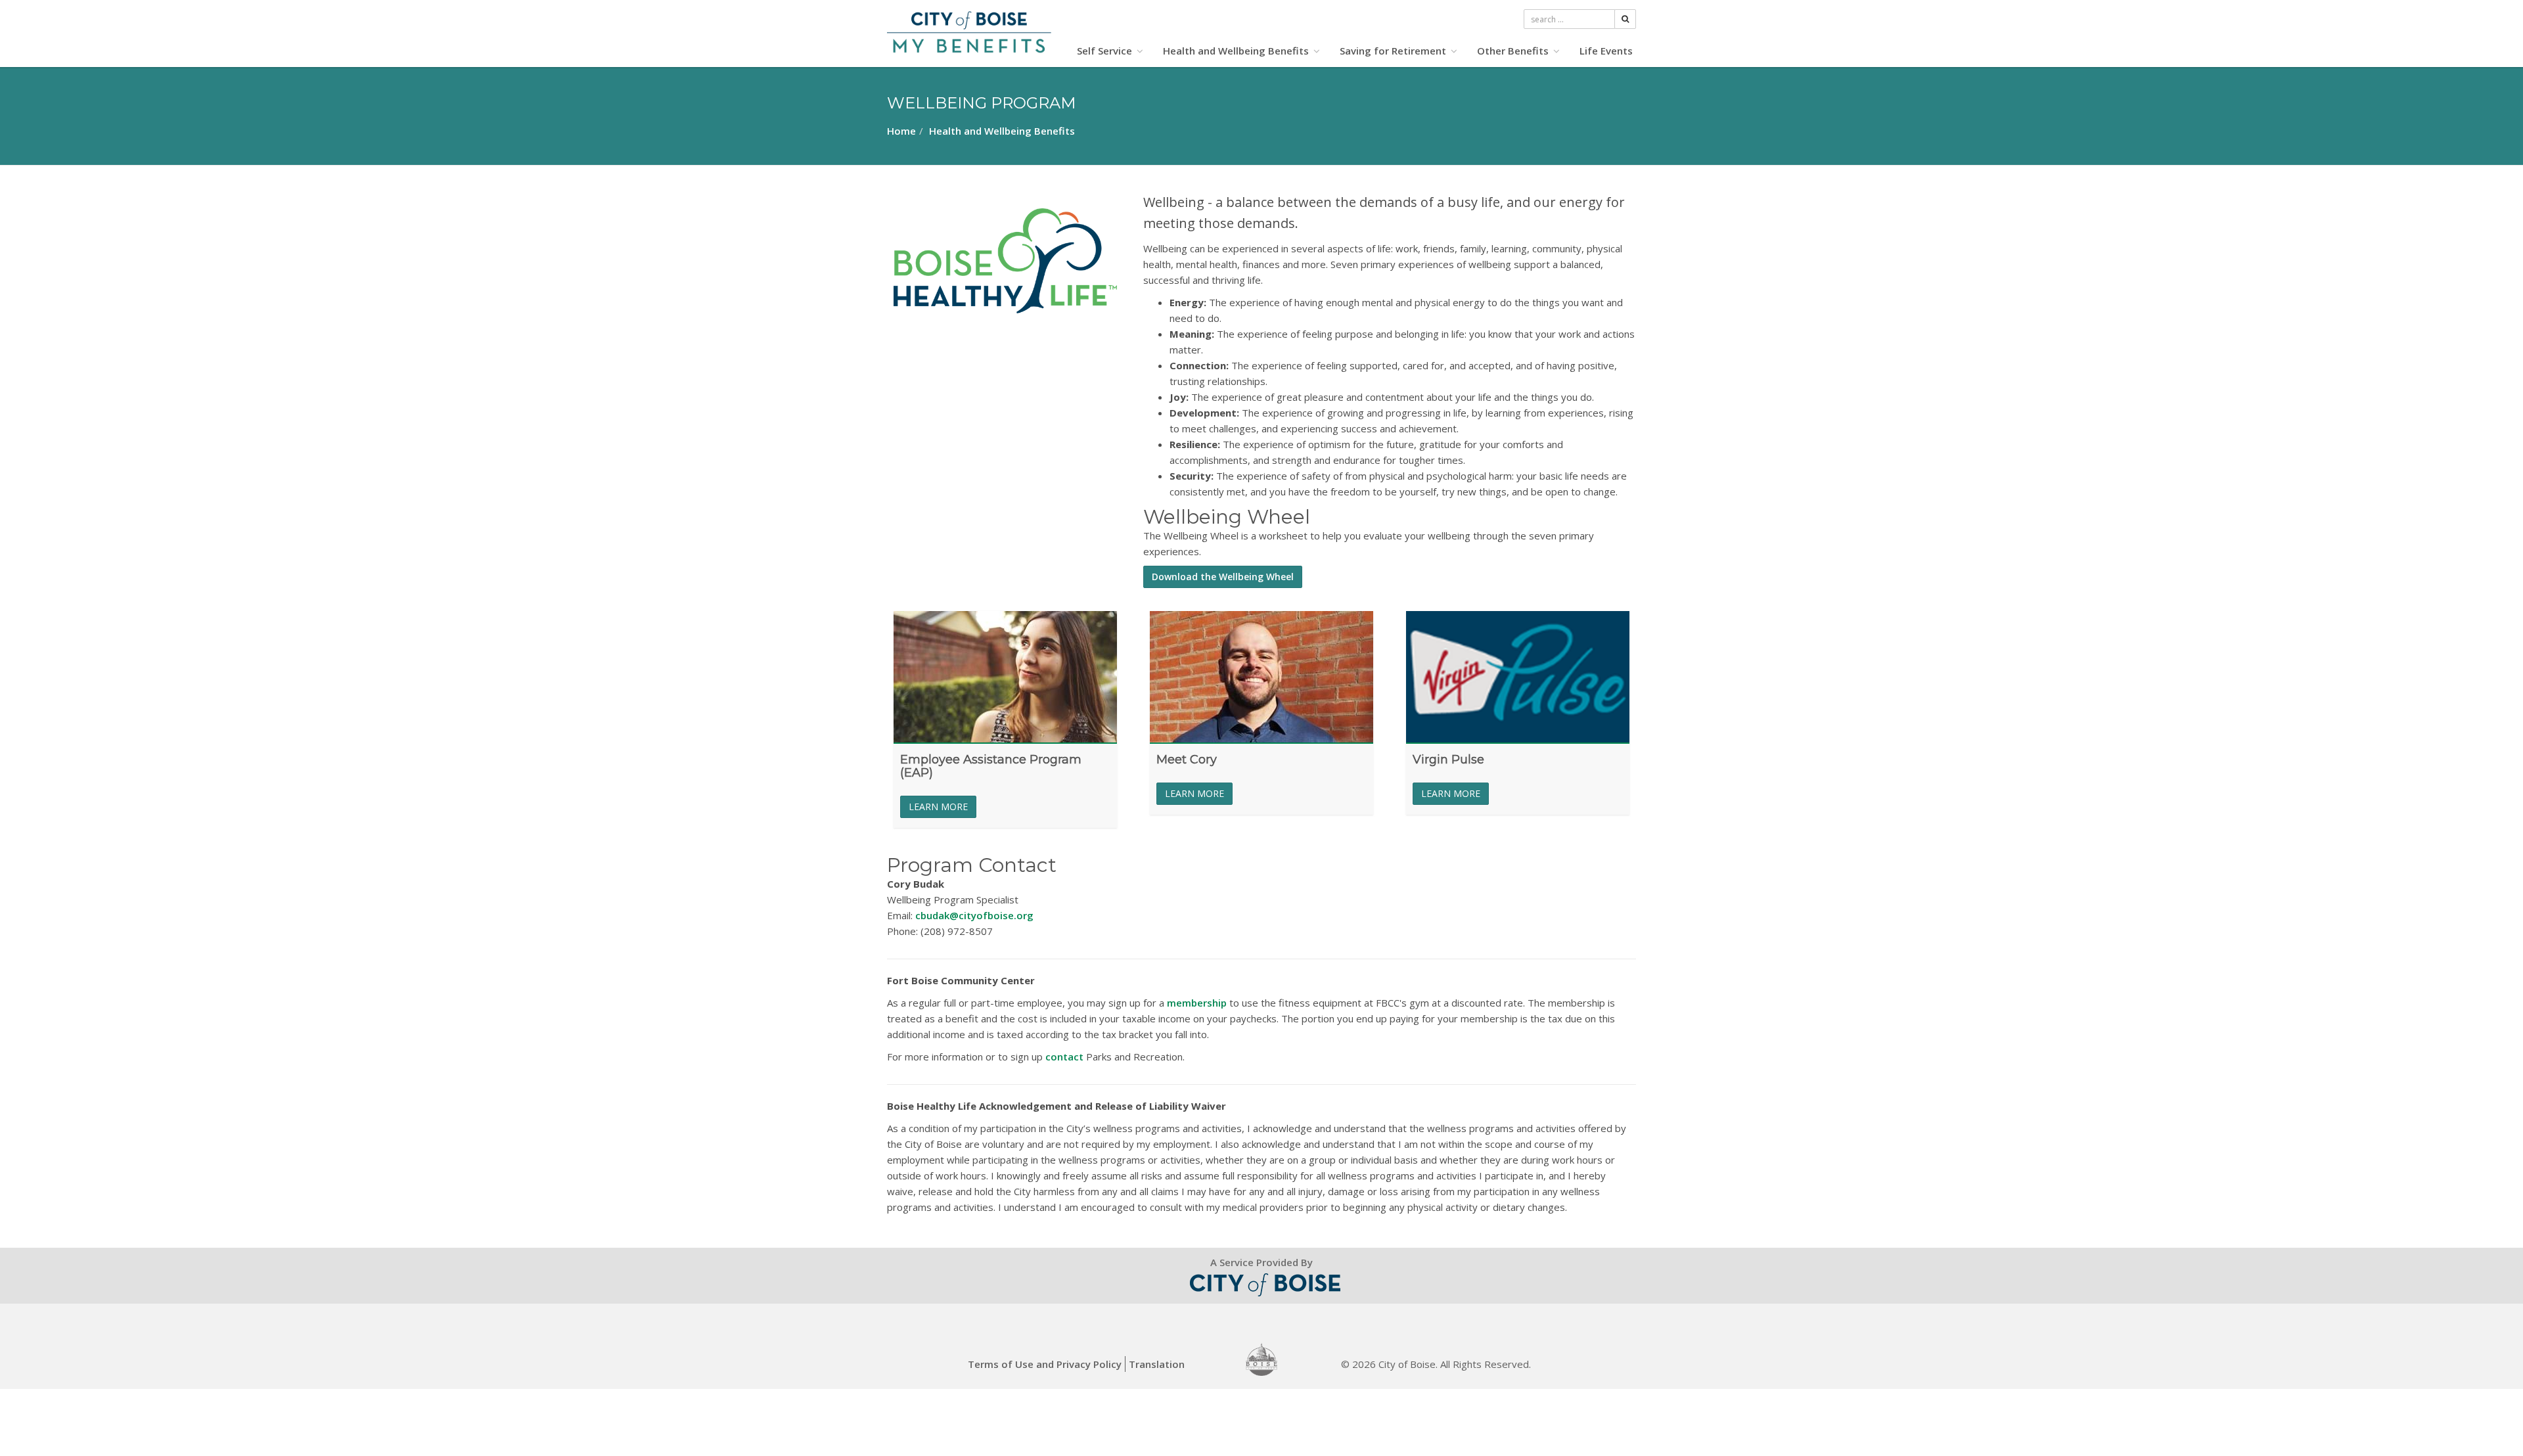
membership (1197, 1003)
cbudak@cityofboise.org (974, 915)
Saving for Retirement (1394, 51)
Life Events (1606, 51)
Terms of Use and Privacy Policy (1045, 1364)
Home (901, 131)
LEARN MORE (938, 807)
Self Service (1106, 51)
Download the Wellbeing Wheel (1223, 577)
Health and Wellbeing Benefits (1237, 51)
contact (1064, 1057)
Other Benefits (1514, 51)
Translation (1157, 1364)
